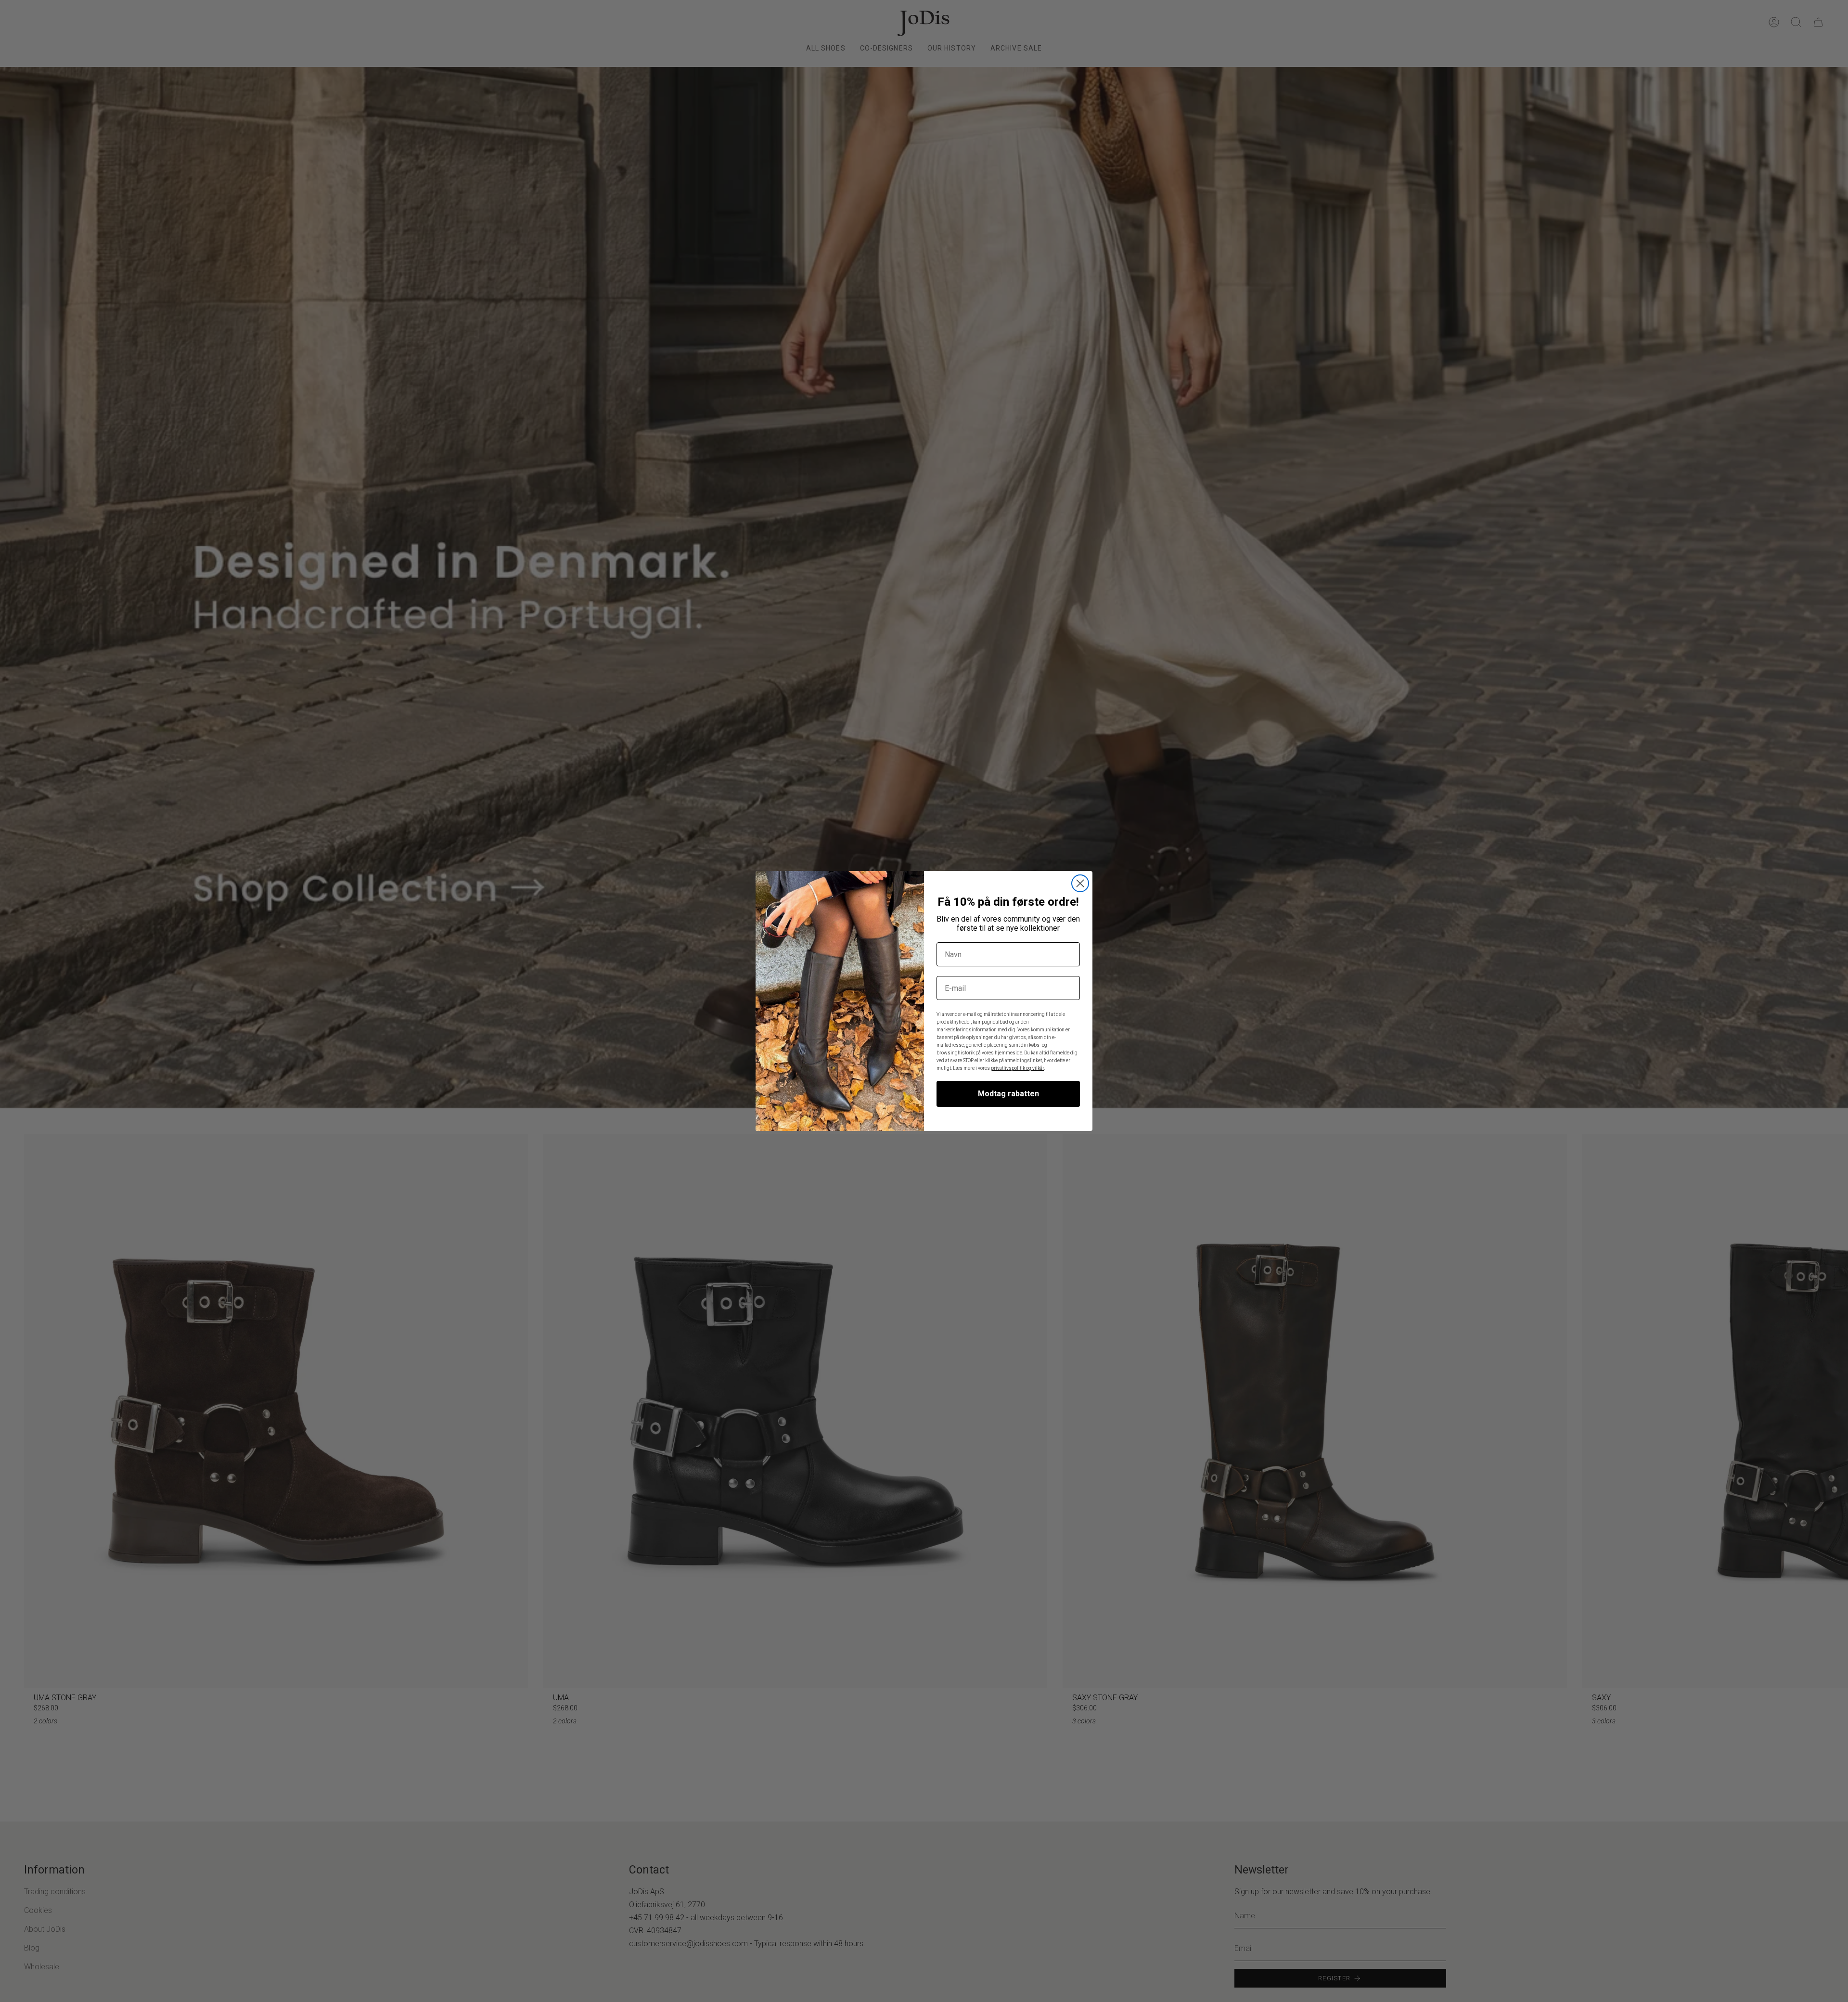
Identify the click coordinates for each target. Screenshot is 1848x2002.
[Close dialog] (1080, 883)
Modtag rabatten (1008, 1094)
